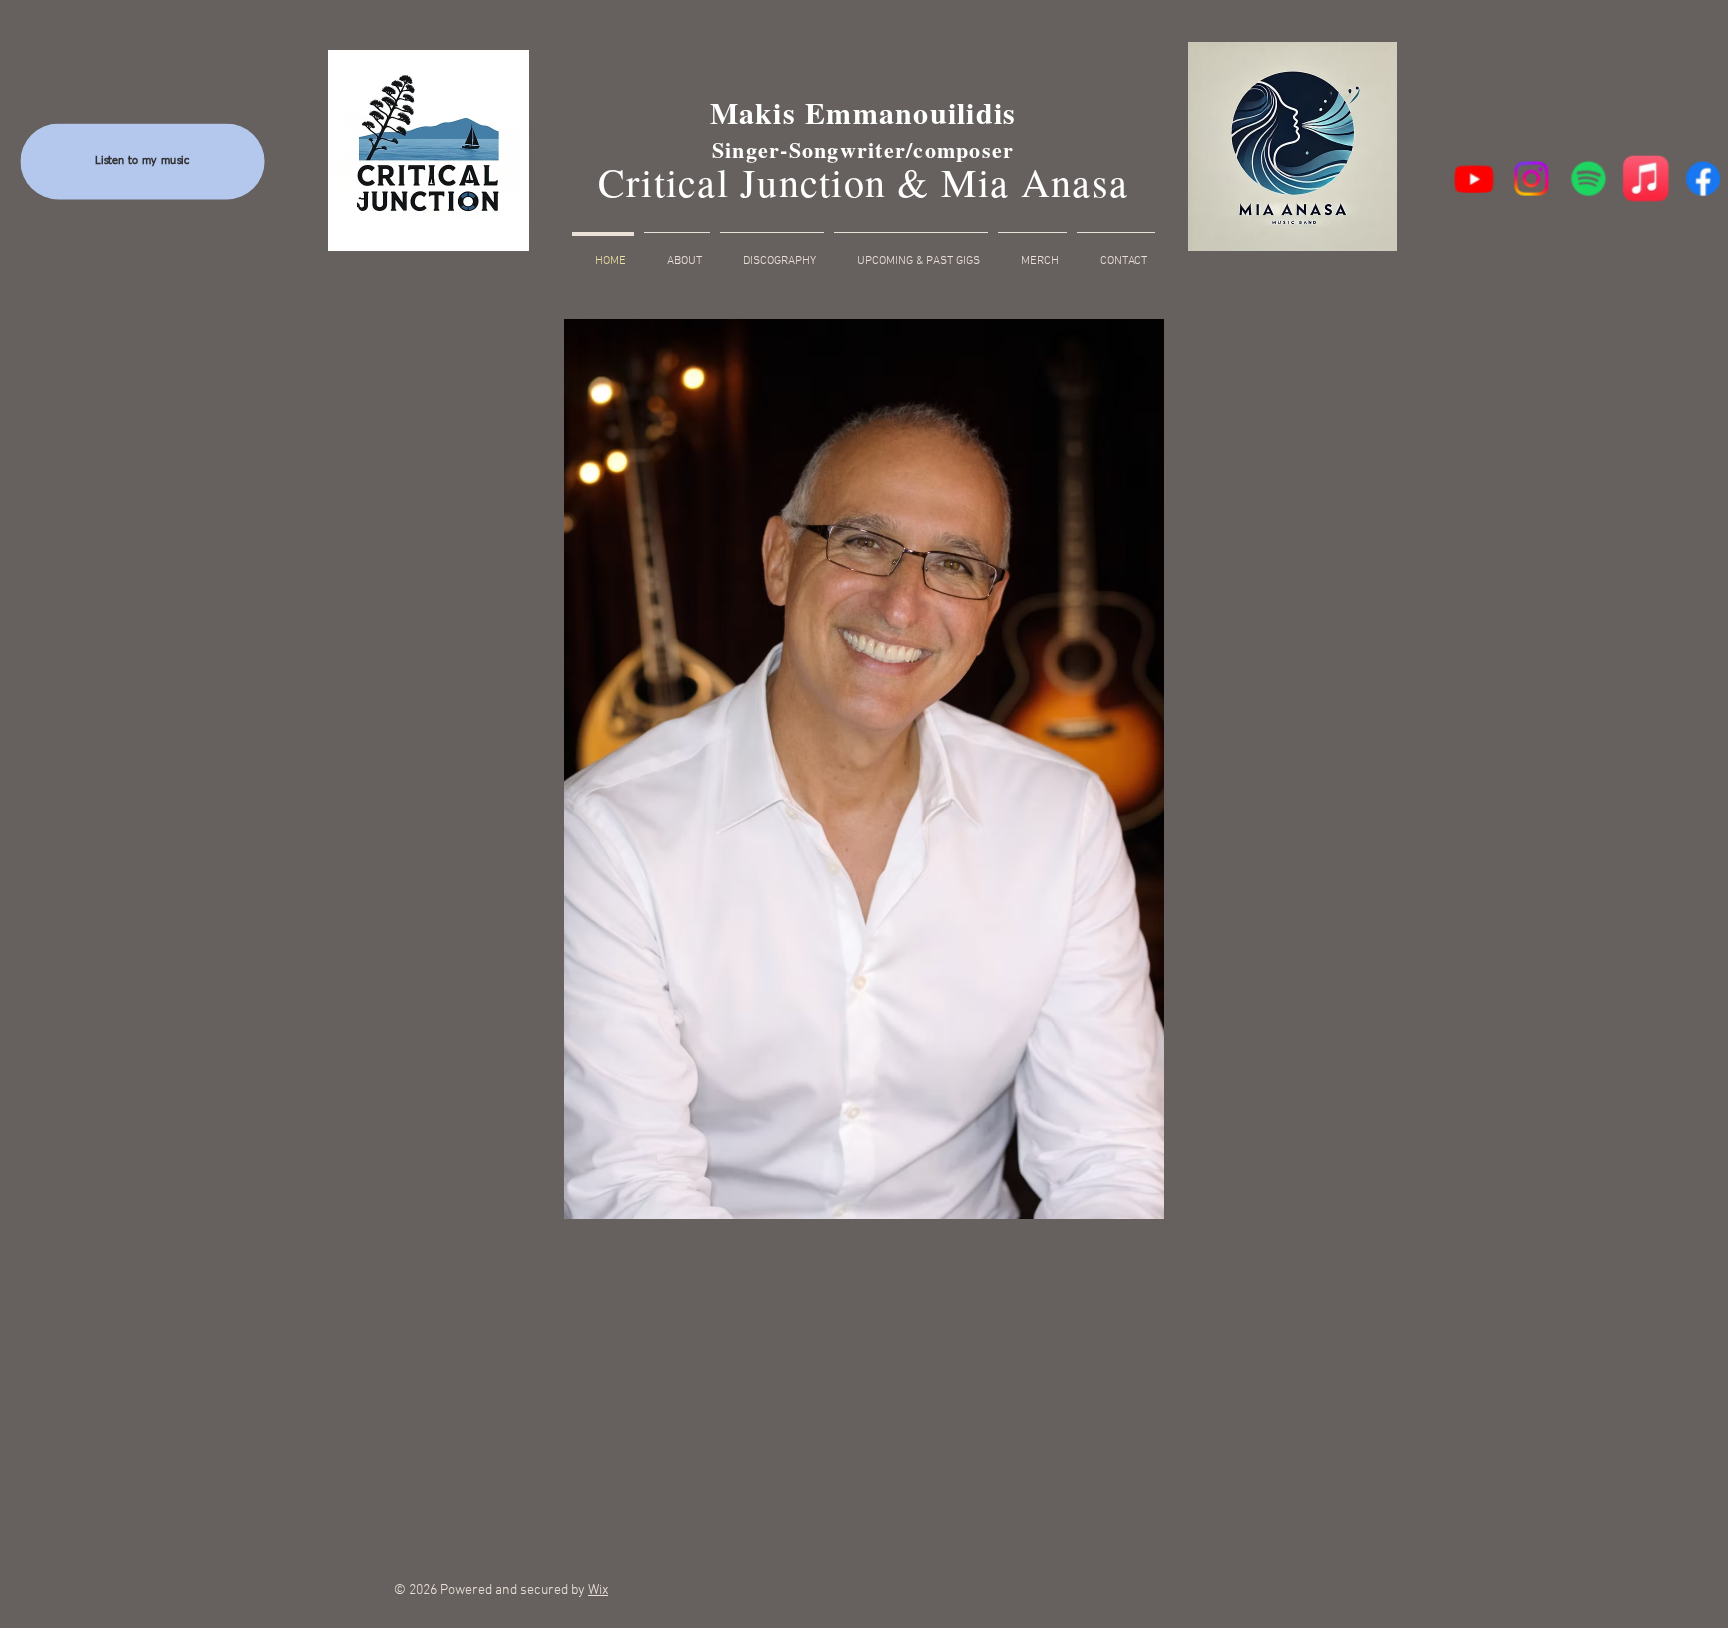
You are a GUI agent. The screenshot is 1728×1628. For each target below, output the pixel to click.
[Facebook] (1701, 178)
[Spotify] (1588, 178)
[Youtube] (1475, 178)
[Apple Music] (1645, 178)
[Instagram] (1531, 178)
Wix (598, 1590)
